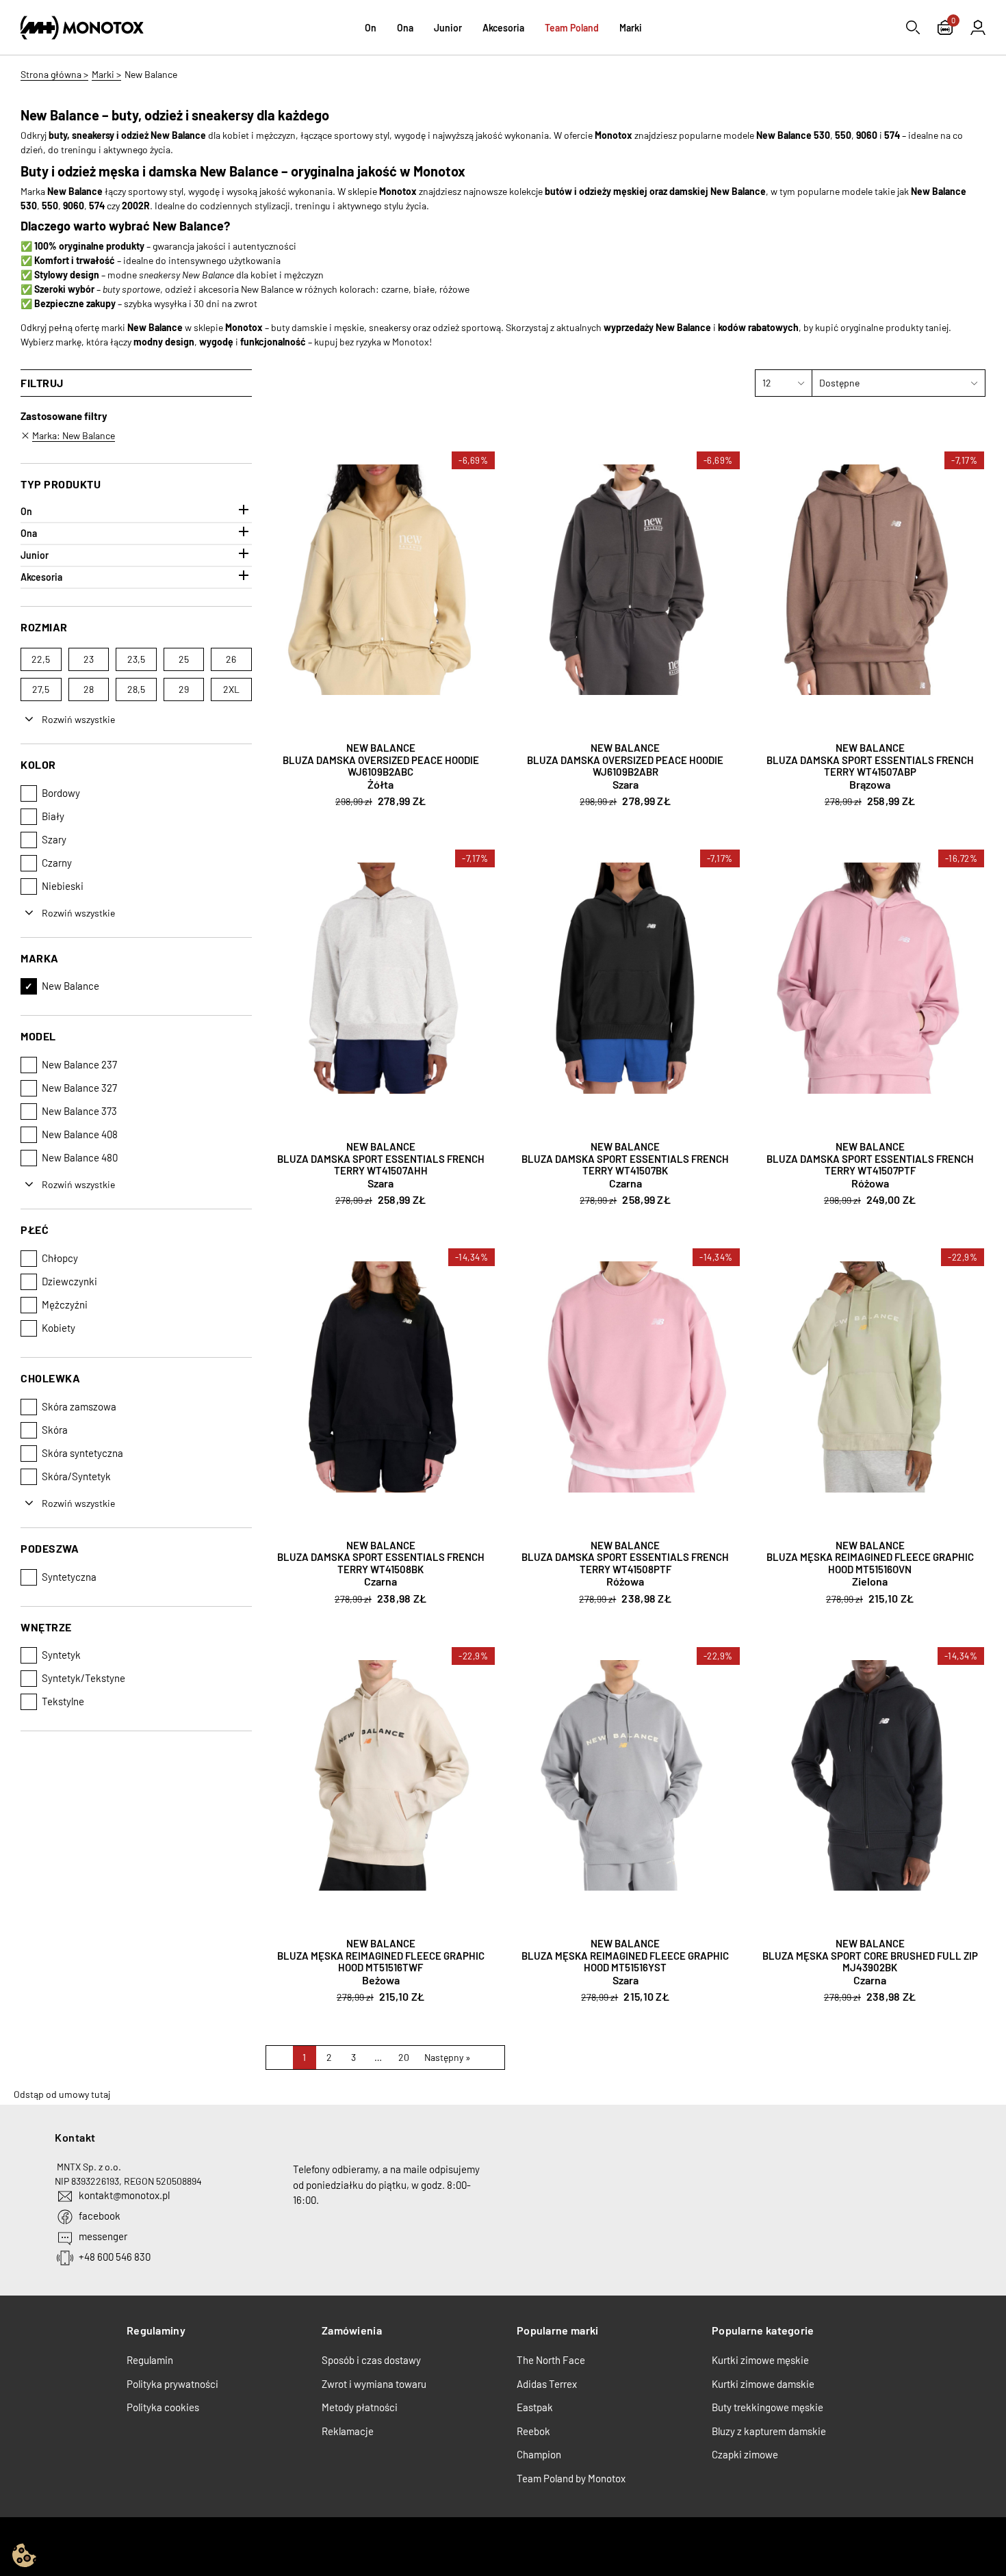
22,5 (41, 659)
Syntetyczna (69, 1577)
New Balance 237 (79, 1064)
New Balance (70, 986)
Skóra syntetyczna (82, 1453)
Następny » (448, 2057)
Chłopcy (60, 1258)
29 (184, 689)
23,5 (136, 659)
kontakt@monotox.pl (124, 2195)
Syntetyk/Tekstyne (83, 1678)
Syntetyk (61, 1655)
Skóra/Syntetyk (76, 1476)
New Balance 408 (80, 1134)
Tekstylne (63, 1701)
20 (404, 2057)
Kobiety (59, 1328)
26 (231, 659)
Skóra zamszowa (79, 1406)
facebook (100, 2216)
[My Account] (978, 27)
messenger (103, 2236)
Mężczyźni (65, 1304)
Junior (35, 555)
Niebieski (63, 886)
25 (184, 659)
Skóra (55, 1430)
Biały (53, 816)
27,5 (41, 689)
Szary (54, 839)
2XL (231, 689)
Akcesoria (41, 577)
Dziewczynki (69, 1281)
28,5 (136, 689)
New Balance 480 (80, 1157)
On (26, 511)
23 (89, 659)
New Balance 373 (79, 1111)
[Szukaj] (913, 27)
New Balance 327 (79, 1088)
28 (89, 689)
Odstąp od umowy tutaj (62, 2094)
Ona (29, 533)
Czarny (57, 863)
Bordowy (61, 793)
